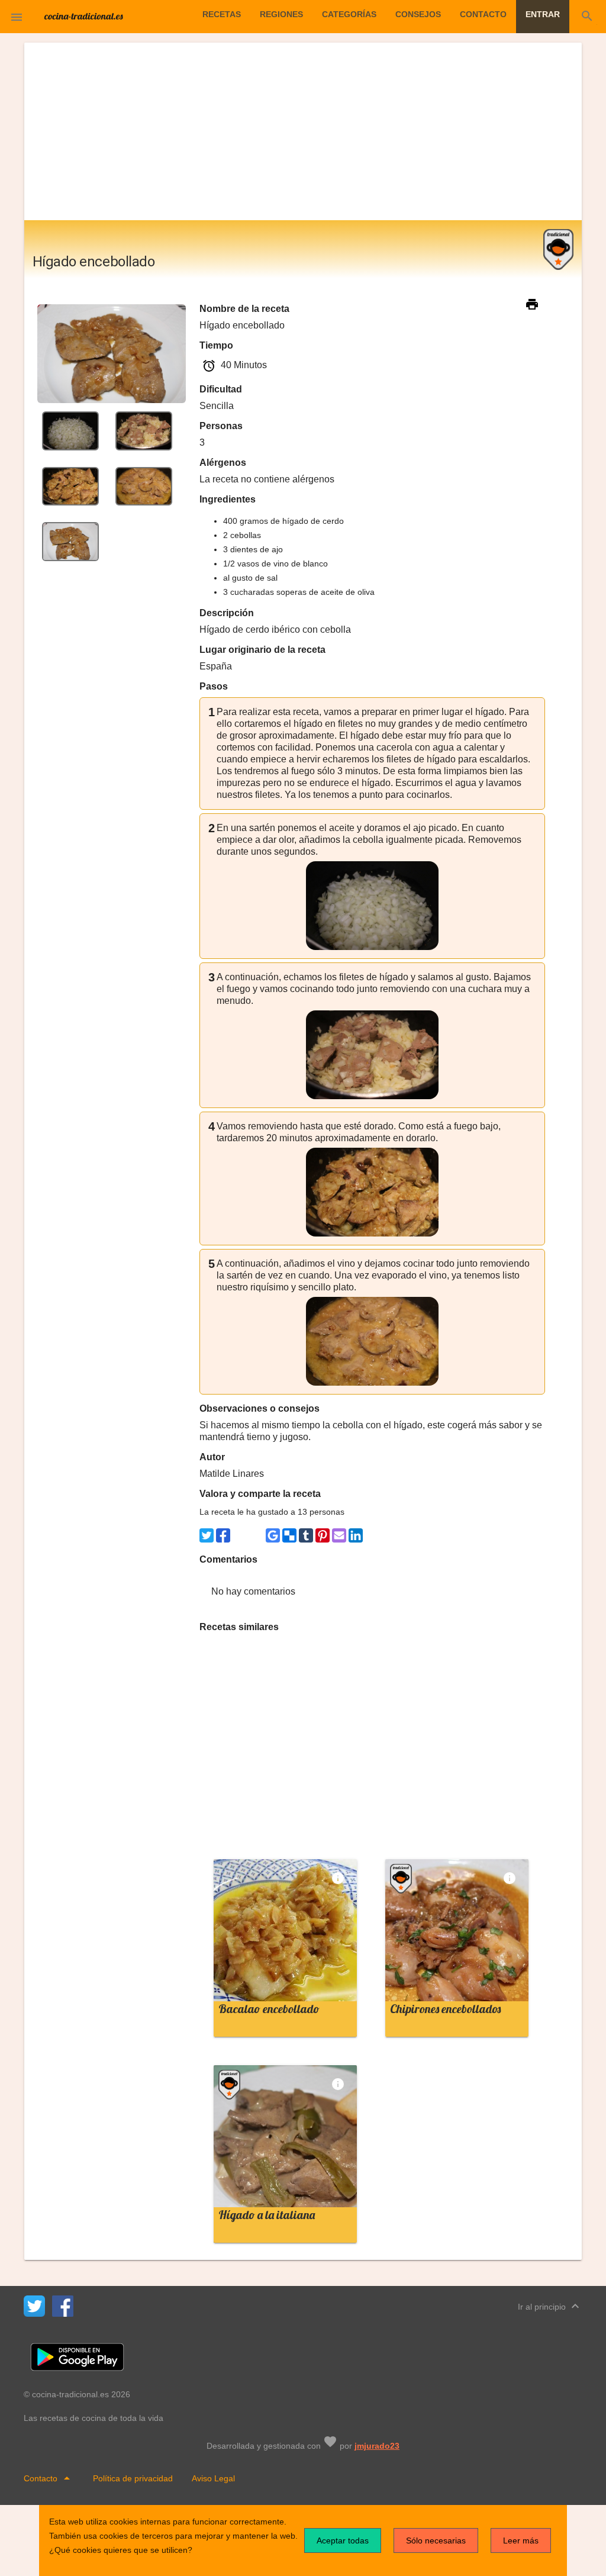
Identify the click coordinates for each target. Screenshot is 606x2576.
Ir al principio (550, 2306)
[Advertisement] (303, 131)
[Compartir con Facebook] (223, 1535)
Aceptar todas (343, 2540)
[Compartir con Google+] (256, 1535)
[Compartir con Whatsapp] (240, 1535)
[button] (17, 17)
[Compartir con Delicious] (289, 1535)
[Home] (84, 15)
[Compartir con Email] (339, 1535)
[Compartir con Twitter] (207, 1535)
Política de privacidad (133, 2478)
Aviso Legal (213, 2478)
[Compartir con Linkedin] (356, 1535)
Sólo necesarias (436, 2540)
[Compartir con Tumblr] (306, 1535)
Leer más (521, 2540)
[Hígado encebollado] (70, 430)
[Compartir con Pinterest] (323, 1535)
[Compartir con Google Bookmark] (273, 1535)
